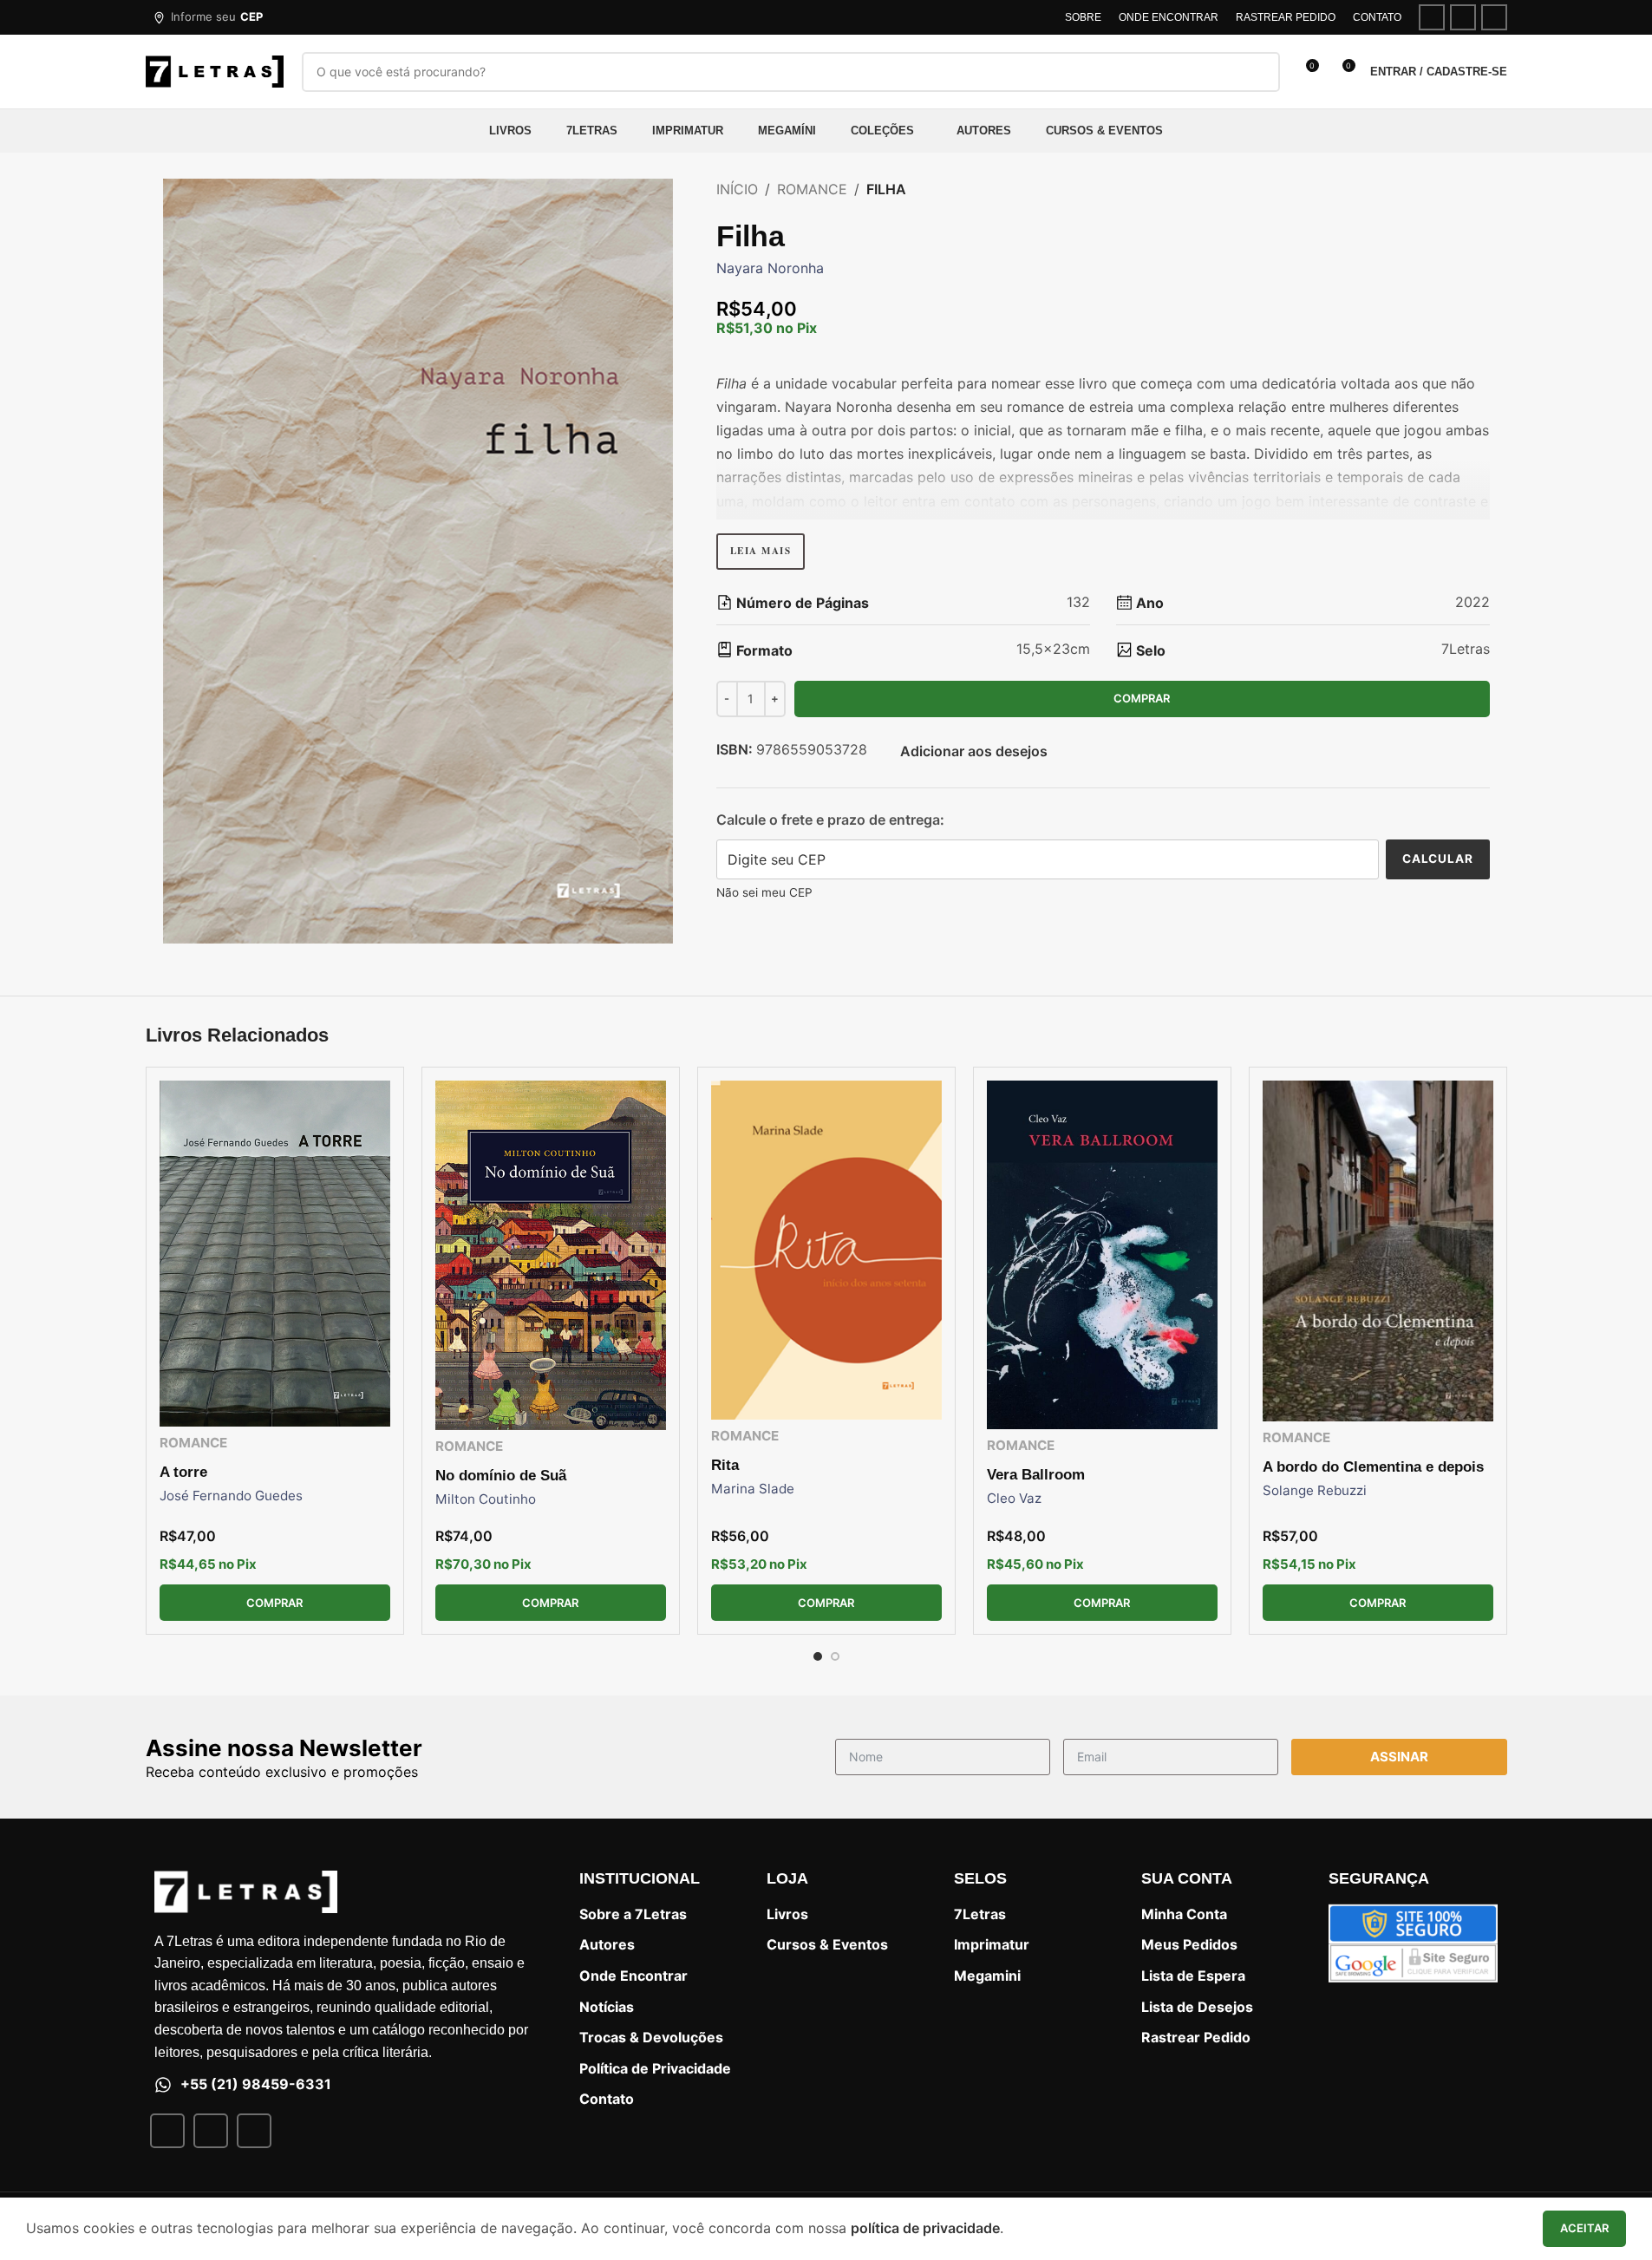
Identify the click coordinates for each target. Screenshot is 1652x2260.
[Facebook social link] (1432, 17)
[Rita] (826, 1250)
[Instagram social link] (1494, 17)
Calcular (1438, 859)
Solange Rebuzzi (1315, 1490)
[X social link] (1463, 17)
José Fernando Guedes (231, 1496)
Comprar (1142, 698)
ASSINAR (1399, 1757)
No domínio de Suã (501, 1476)
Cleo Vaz (1014, 1498)
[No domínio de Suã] (551, 1255)
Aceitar (1584, 2228)
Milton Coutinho (486, 1499)
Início (737, 189)
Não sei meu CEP (764, 892)
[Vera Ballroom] (1102, 1255)
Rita (725, 1465)
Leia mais (761, 551)
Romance (812, 189)
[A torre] (275, 1254)
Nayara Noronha (770, 268)
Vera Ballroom (1036, 1475)
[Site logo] (215, 70)
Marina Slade (753, 1489)
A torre (183, 1472)
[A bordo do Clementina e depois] (1378, 1251)
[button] (208, 17)
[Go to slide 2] (835, 1656)
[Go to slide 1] (818, 1656)
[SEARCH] (1260, 72)
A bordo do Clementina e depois (1373, 1467)
